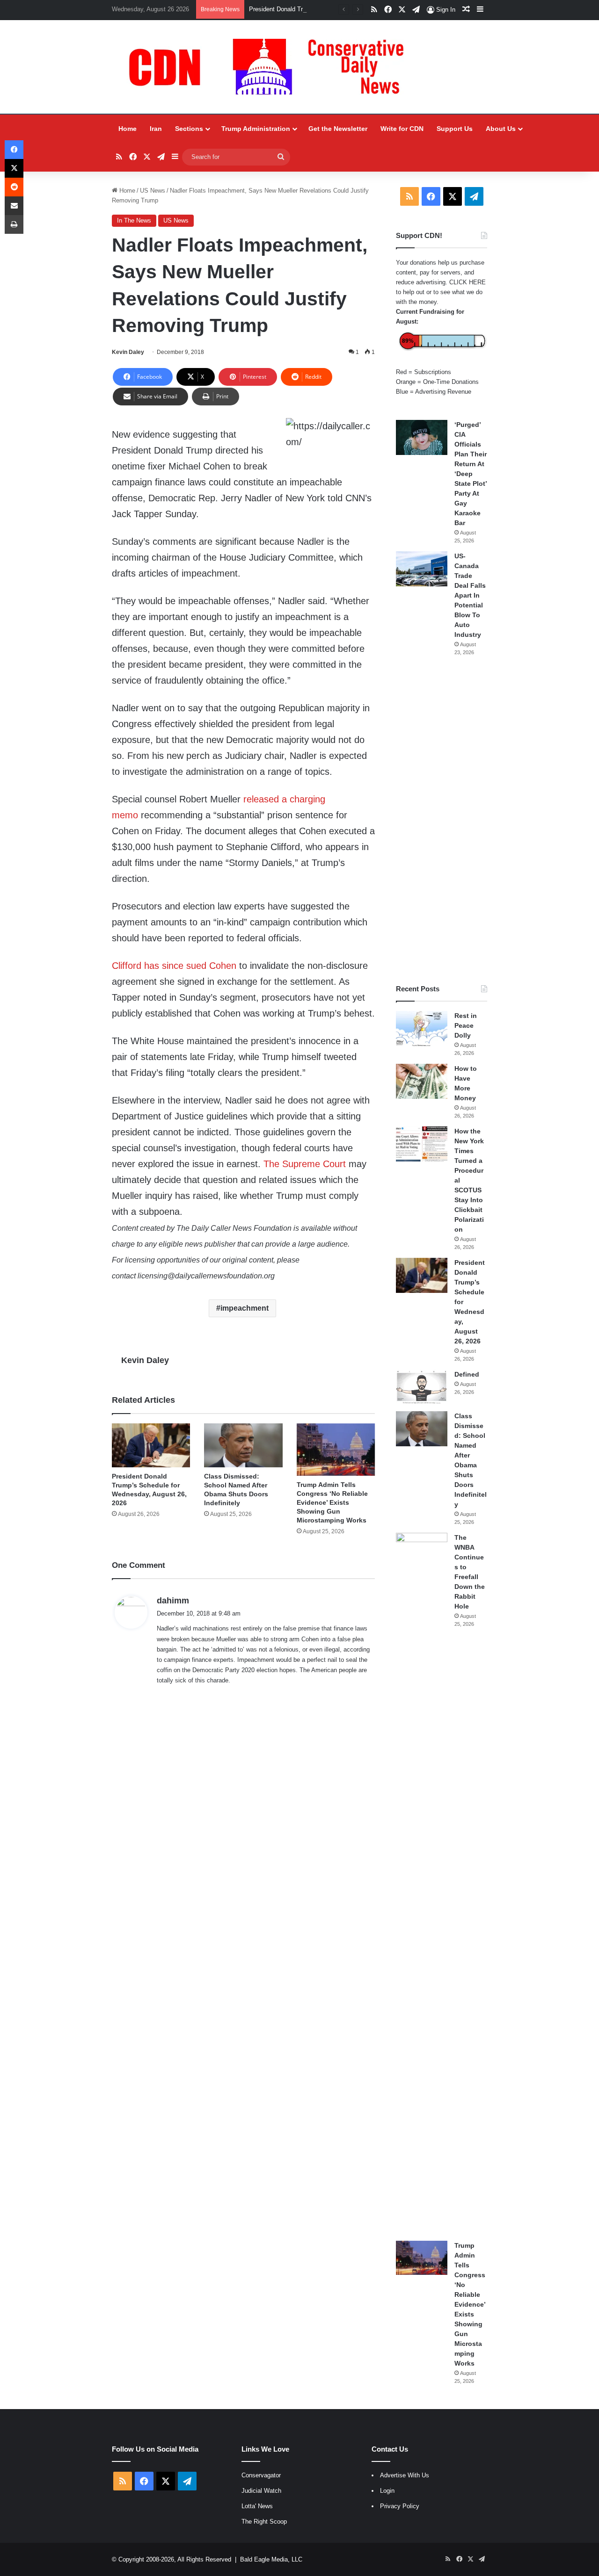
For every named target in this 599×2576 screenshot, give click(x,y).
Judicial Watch (261, 2491)
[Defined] (422, 1387)
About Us (501, 129)
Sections (189, 129)
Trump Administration (256, 129)
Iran (156, 129)
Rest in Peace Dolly (466, 1025)
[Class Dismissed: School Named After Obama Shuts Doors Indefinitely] (243, 1445)
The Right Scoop (264, 2522)
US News (153, 191)
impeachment (245, 1308)
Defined (467, 1374)
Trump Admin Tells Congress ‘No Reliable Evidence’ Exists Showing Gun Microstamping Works (332, 1502)
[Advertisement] (442, 820)
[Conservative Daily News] (271, 67)
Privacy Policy (400, 2506)
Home (128, 129)
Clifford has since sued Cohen (174, 966)
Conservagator (261, 2475)
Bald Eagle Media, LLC (271, 2559)
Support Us (455, 129)
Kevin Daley (128, 352)
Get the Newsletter (338, 129)
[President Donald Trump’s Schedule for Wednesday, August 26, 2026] (151, 1445)
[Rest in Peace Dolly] (422, 1028)
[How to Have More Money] (422, 1081)
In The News (134, 220)
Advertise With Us (405, 2475)
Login (387, 2491)
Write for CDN (402, 129)
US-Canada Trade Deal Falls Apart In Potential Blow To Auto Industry (470, 595)
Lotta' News (257, 2506)
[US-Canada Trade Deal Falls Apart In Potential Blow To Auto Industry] (422, 569)
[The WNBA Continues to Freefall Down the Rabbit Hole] (422, 1883)
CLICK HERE (468, 282)
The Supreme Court (305, 1164)
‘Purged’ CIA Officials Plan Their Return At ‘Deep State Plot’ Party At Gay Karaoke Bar (471, 474)
